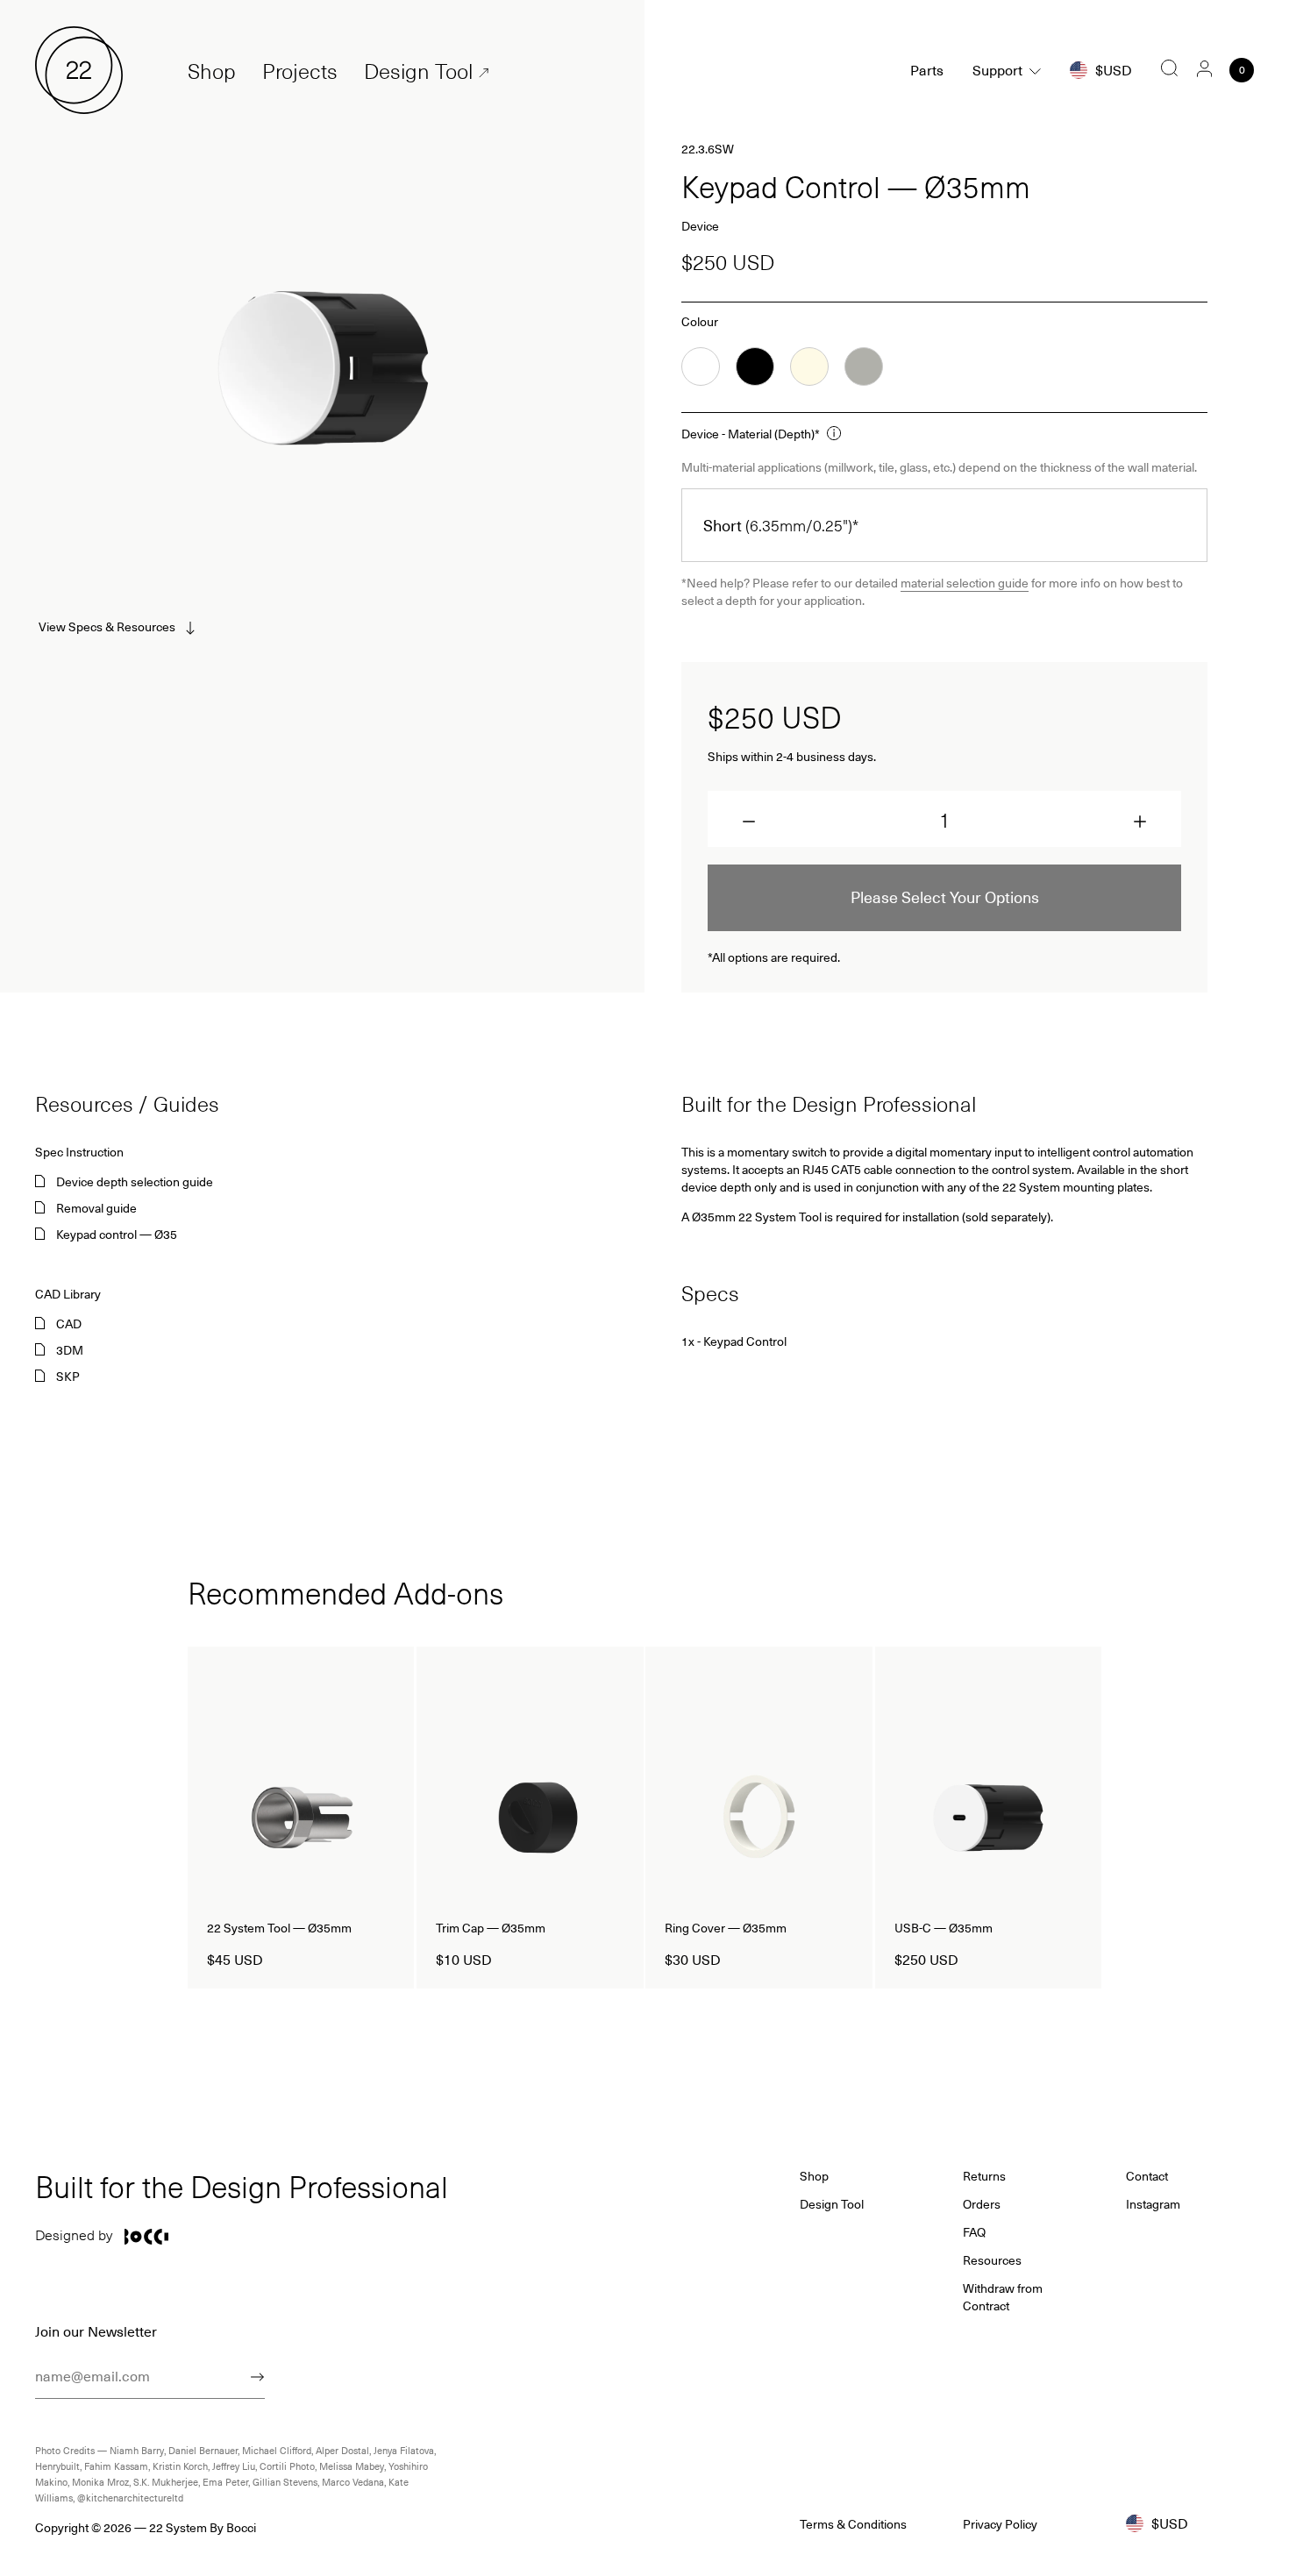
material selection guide (965, 583)
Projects (300, 71)
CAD (69, 1324)
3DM (70, 1350)
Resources (992, 2260)
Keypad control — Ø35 (117, 1235)
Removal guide (96, 1208)
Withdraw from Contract (1003, 2297)
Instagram (1153, 2204)
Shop (212, 71)
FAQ (974, 2232)
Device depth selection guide (135, 1182)
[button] (749, 822)
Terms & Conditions (853, 2524)
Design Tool (418, 71)
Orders (982, 2204)
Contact (1147, 2176)
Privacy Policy (1000, 2524)
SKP (68, 1377)
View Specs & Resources (107, 626)
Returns (984, 2176)
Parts (927, 70)
